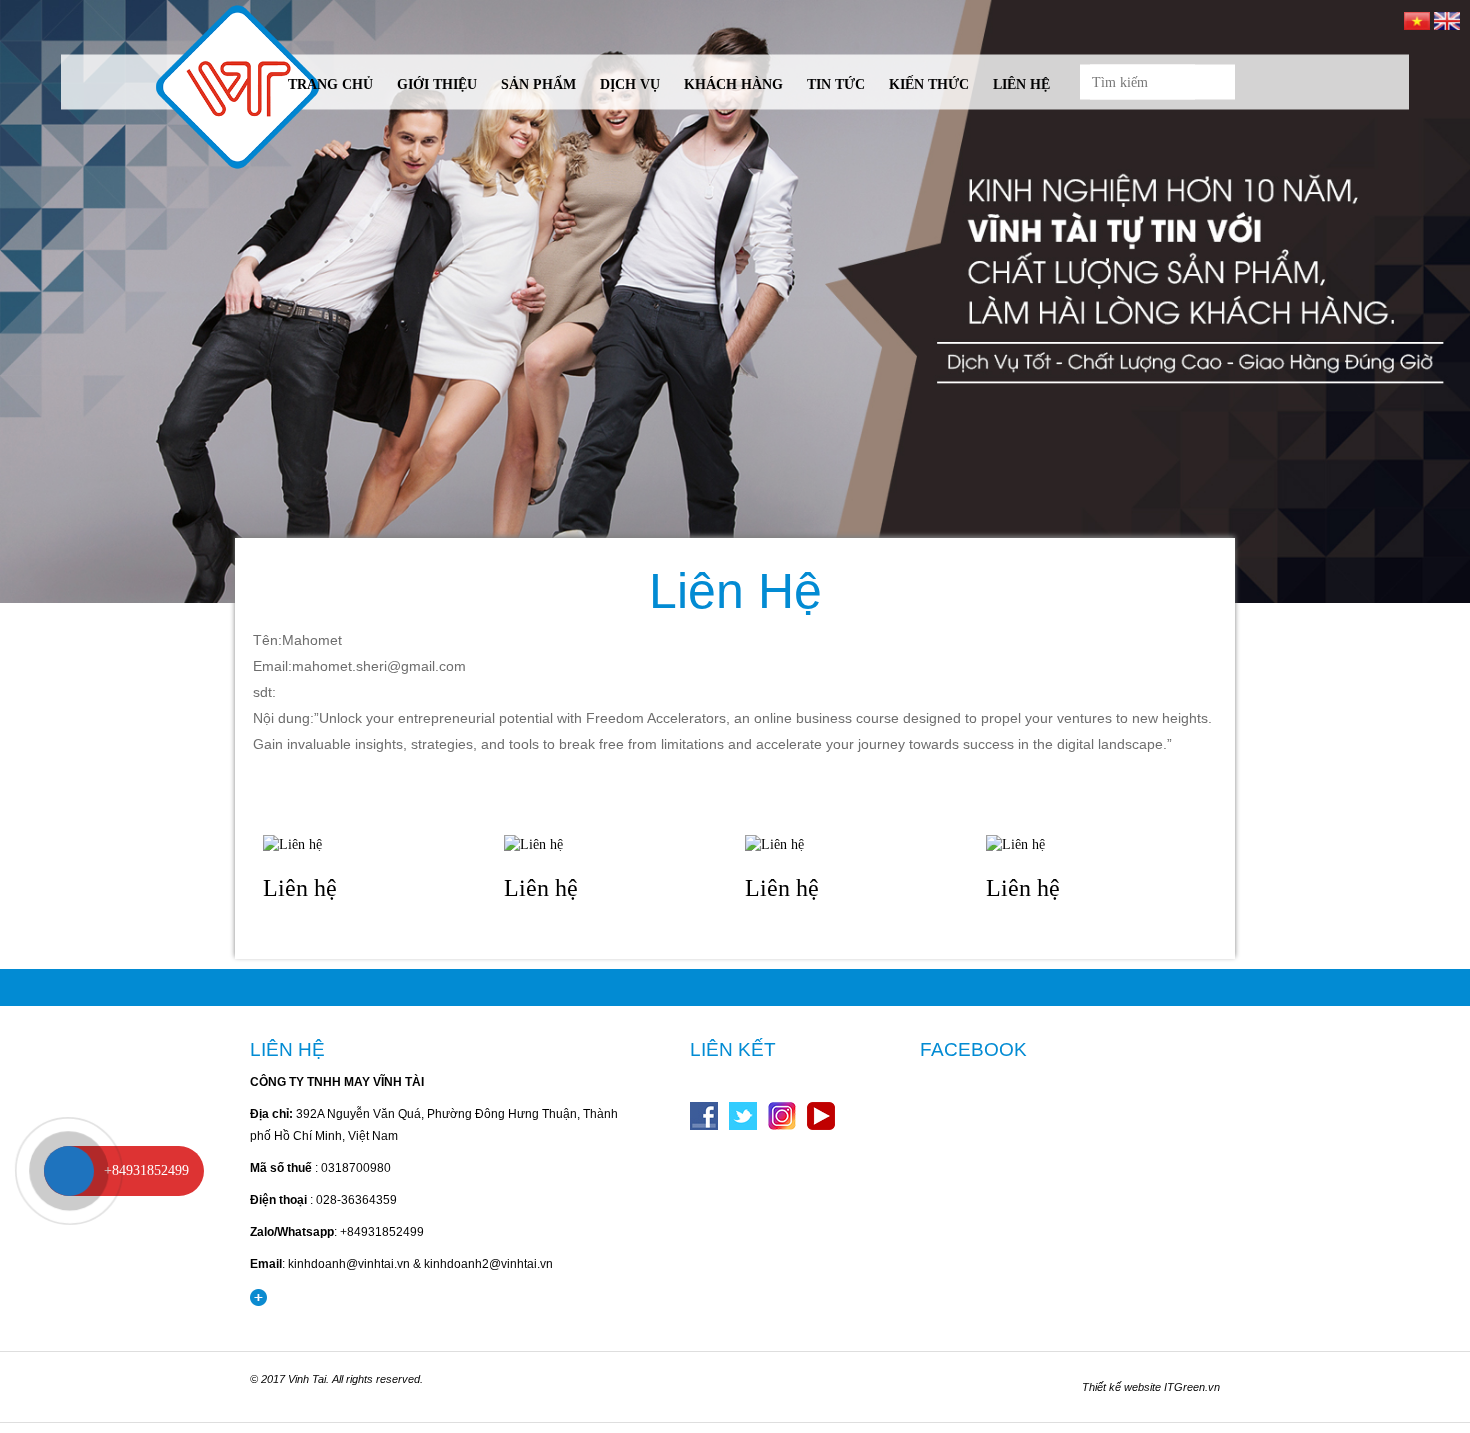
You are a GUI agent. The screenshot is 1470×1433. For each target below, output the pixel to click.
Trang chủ (330, 84)
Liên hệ (1021, 84)
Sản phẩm (538, 84)
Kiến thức (929, 84)
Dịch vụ (630, 84)
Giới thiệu (437, 84)
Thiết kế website (1121, 1387)
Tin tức (836, 84)
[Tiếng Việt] (1417, 19)
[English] (1447, 19)
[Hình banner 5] (735, 301)
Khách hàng (733, 84)
